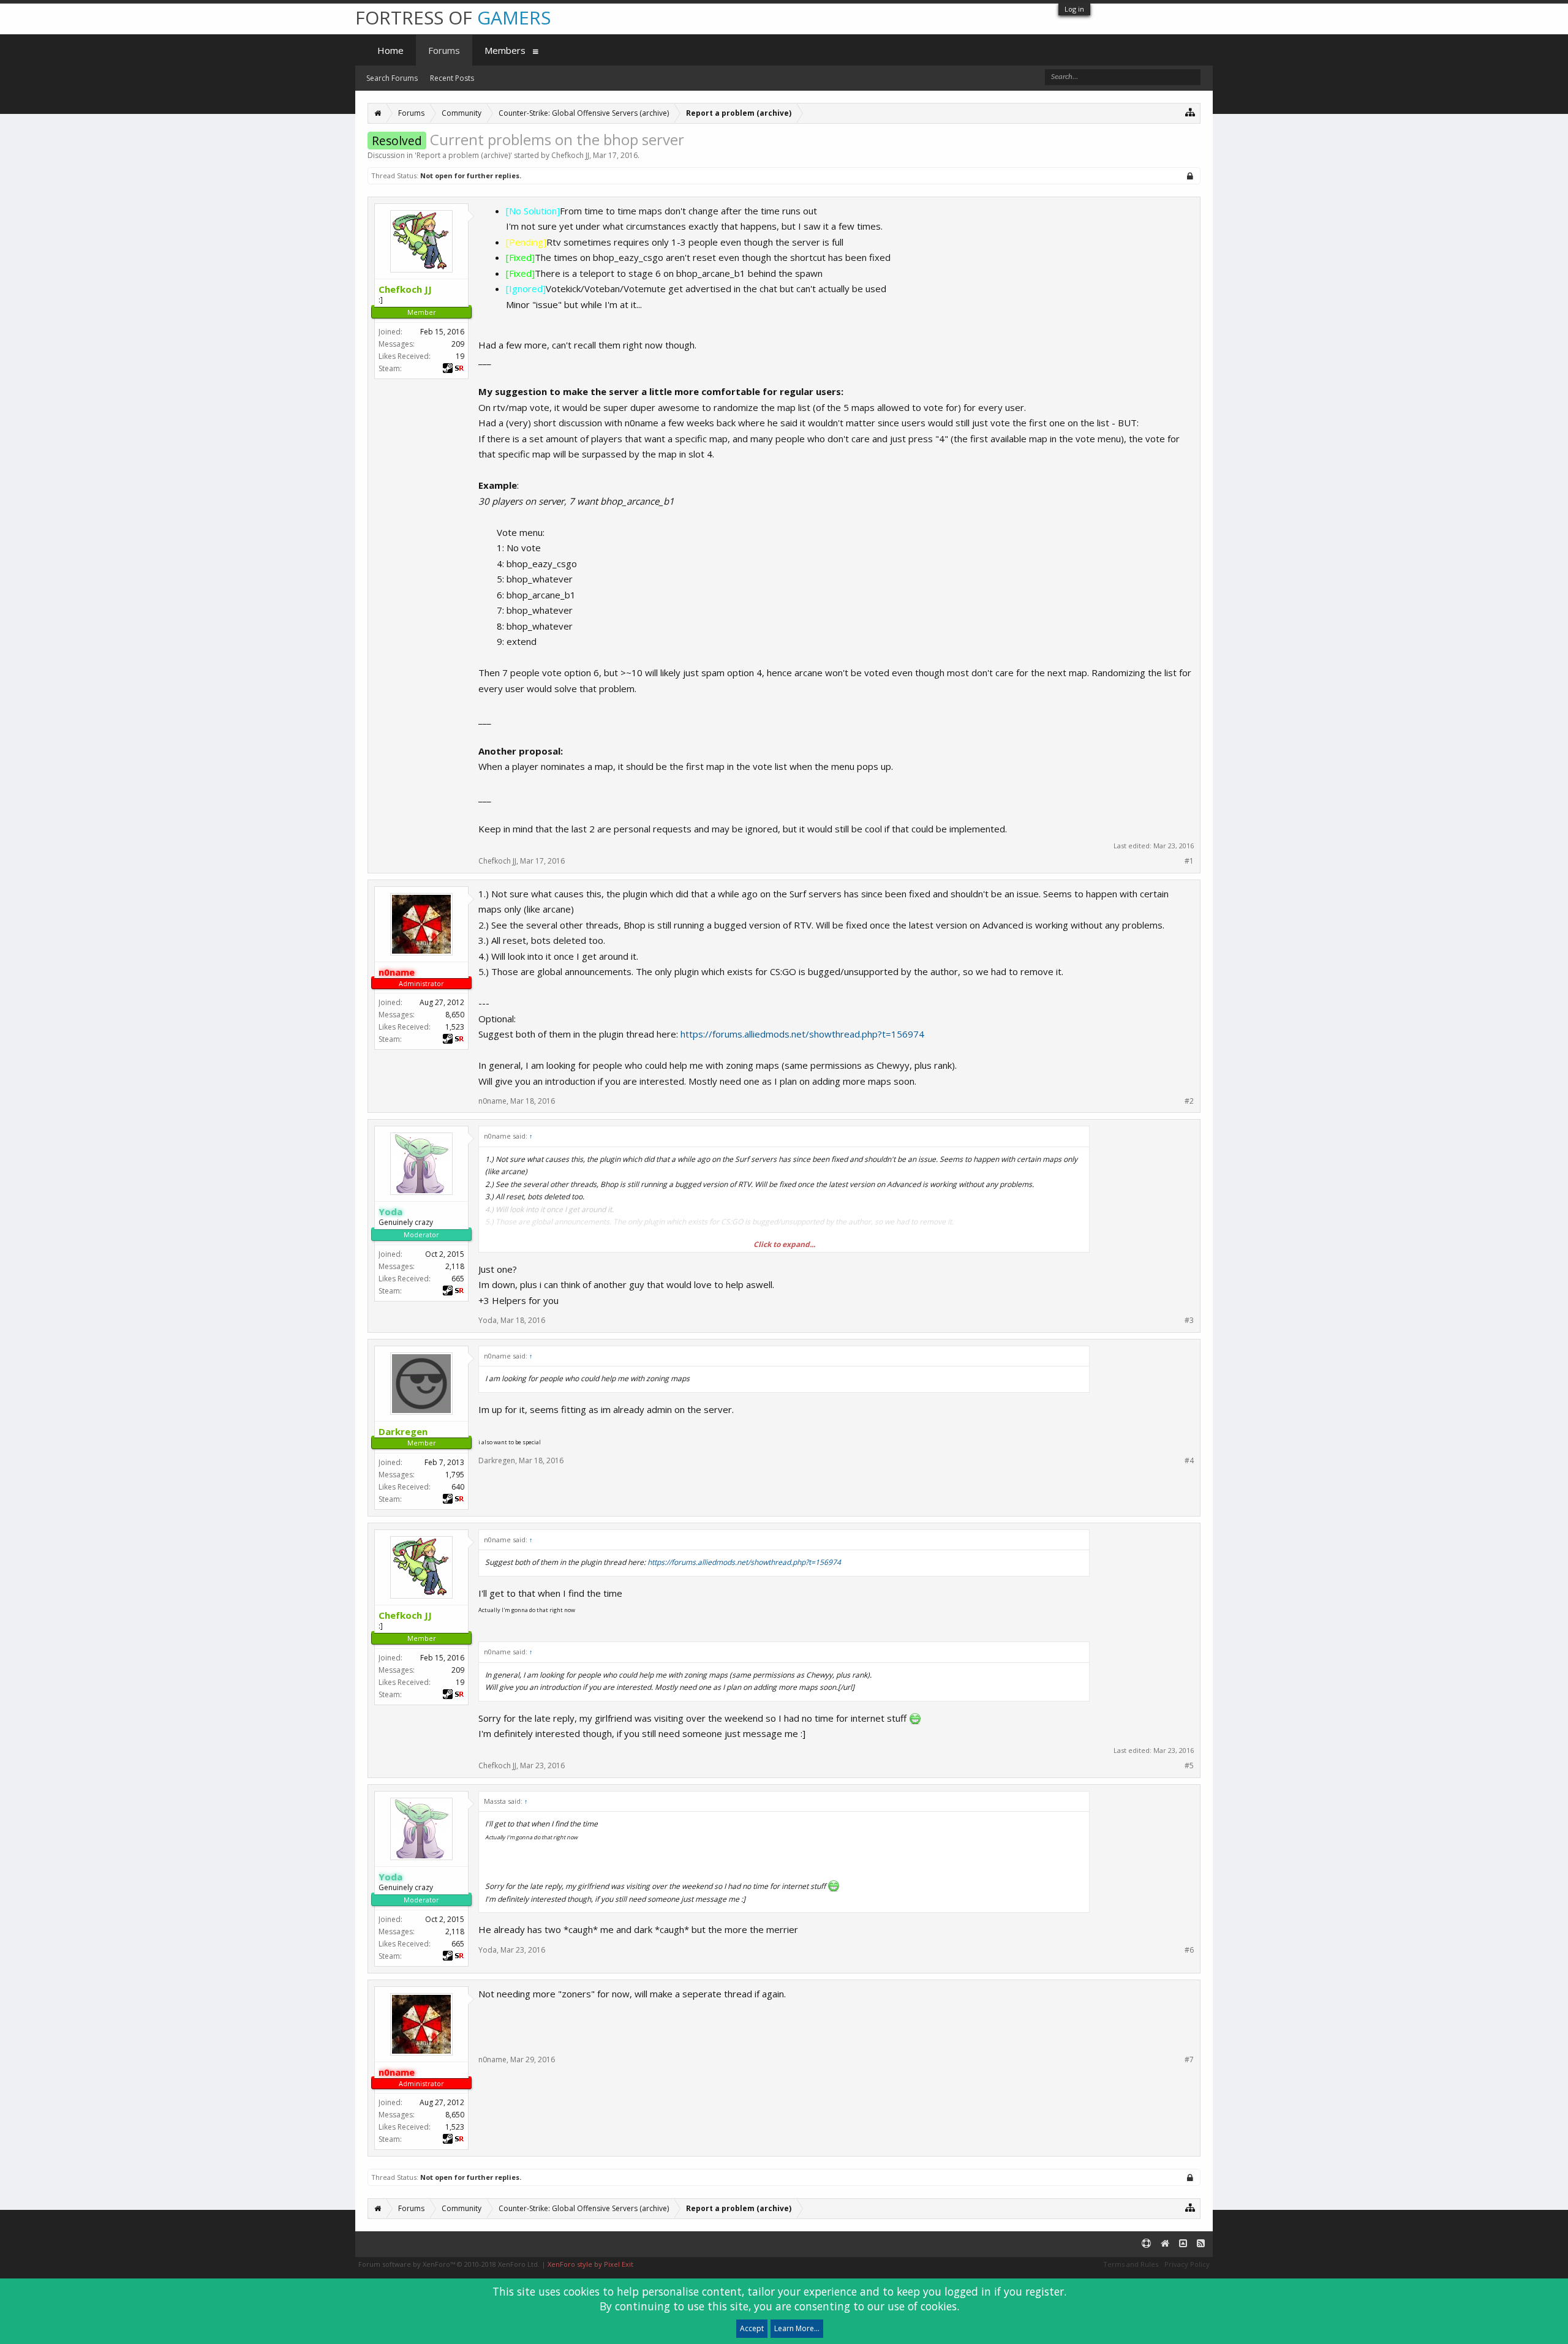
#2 (1189, 1101)
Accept (752, 2328)
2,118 (455, 1266)
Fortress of (453, 17)
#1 (1189, 861)
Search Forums (392, 78)
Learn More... (797, 2328)
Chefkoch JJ (570, 155)
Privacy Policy (1187, 2264)
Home (390, 50)
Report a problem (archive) (463, 155)
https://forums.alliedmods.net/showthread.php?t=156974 (802, 1034)
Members (505, 50)
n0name (492, 1101)
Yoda (488, 1320)
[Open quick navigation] (1190, 112)
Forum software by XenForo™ (449, 2264)
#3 (1189, 1321)
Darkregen (497, 1460)
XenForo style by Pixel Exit (590, 2264)
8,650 (455, 1015)
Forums (444, 50)
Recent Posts (452, 78)
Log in (1074, 9)
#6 (1189, 1950)
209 (458, 344)
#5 (1189, 1766)
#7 (1189, 2060)
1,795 (455, 1475)
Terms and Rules (1131, 2264)
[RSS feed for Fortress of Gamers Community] (1201, 2244)
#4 (1189, 1461)
